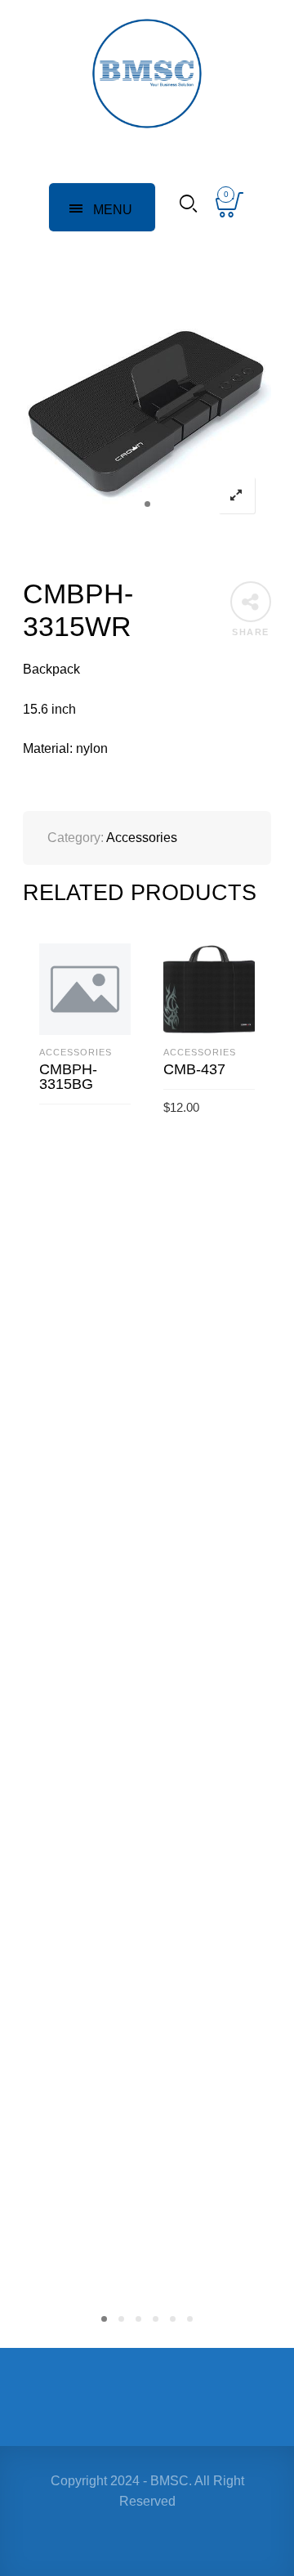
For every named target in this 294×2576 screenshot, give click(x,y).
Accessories (142, 838)
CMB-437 (194, 1069)
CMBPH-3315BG (68, 1077)
